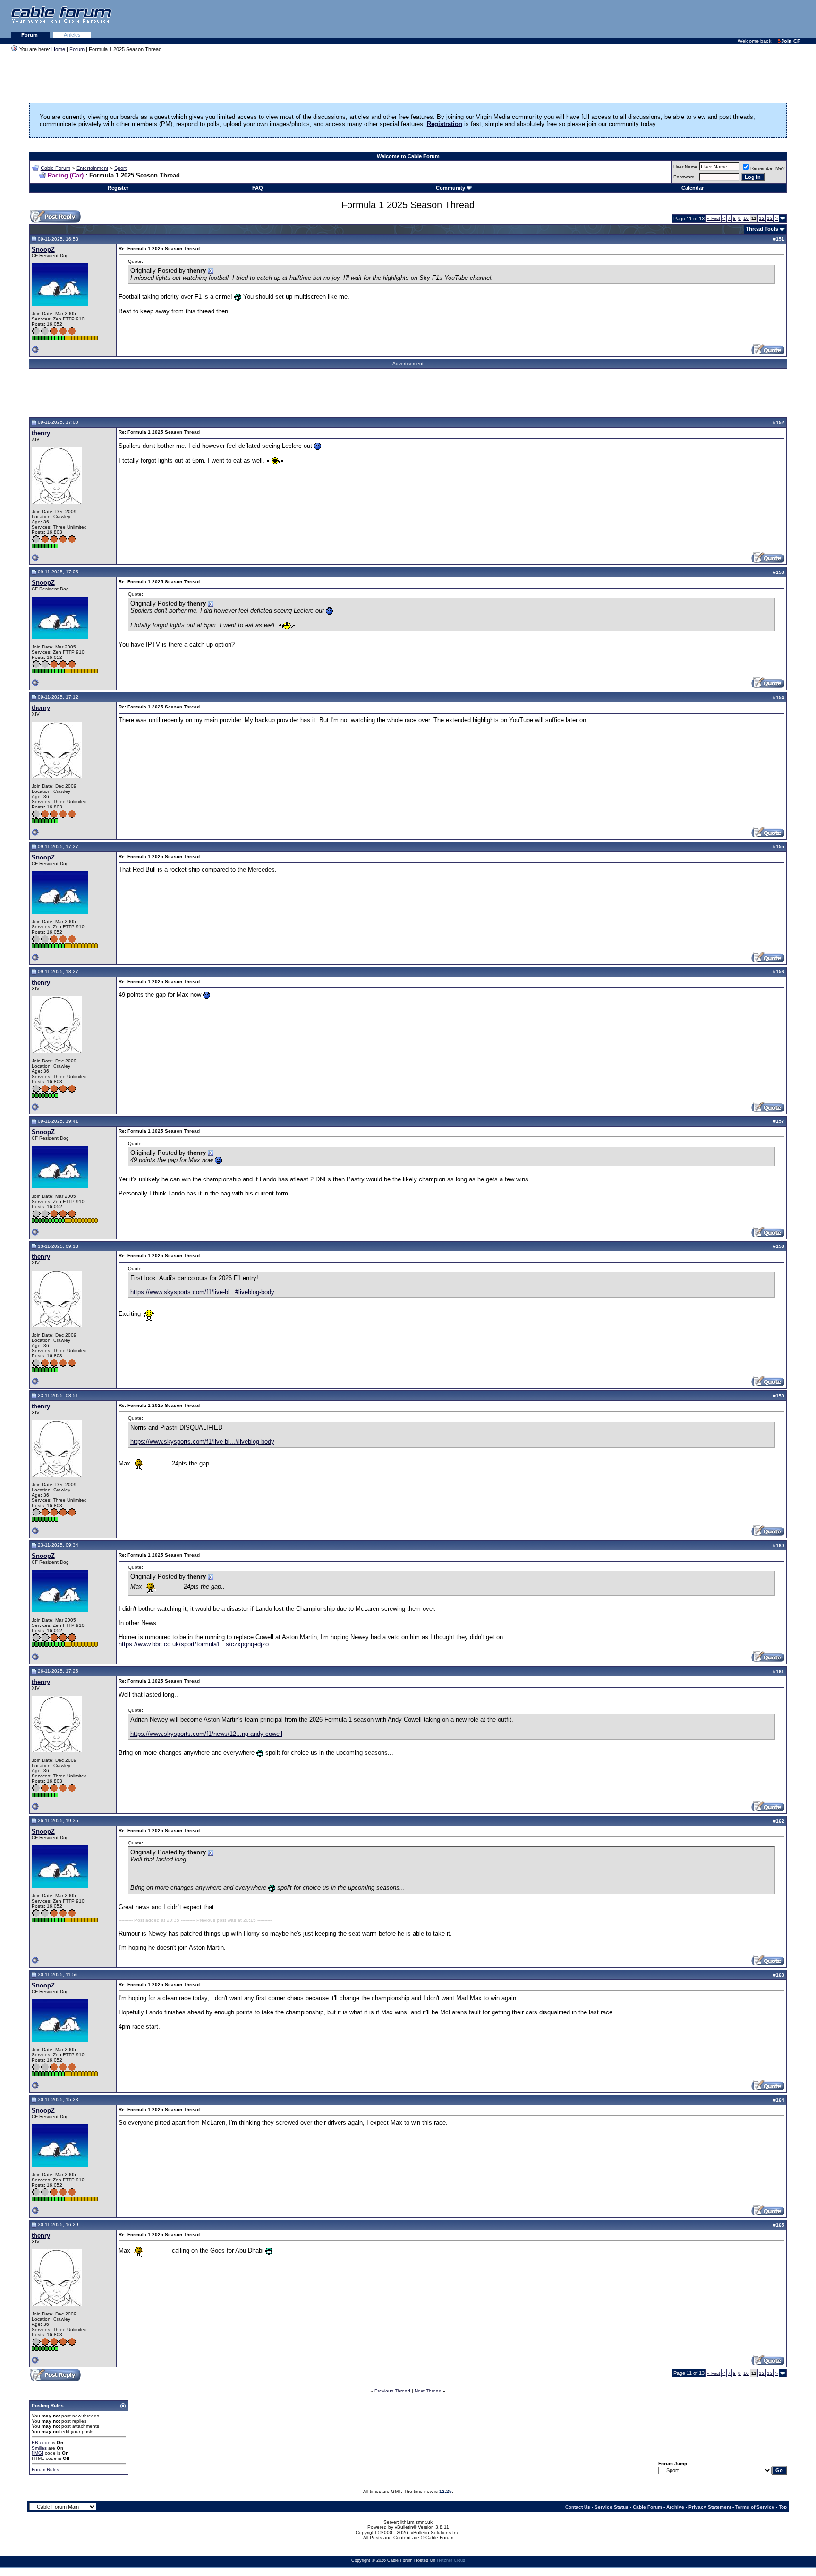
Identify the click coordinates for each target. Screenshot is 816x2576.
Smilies (39, 2448)
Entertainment (92, 168)
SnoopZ (43, 249)
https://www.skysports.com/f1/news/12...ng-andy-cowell (206, 1734)
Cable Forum (55, 168)
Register (118, 188)
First (714, 218)
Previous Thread (392, 2391)
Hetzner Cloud (451, 2560)
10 (746, 218)
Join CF (791, 41)
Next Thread (428, 2391)
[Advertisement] (701, 19)
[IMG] (38, 2453)
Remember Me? (768, 168)
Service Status (612, 2507)
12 (762, 218)
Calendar (693, 188)
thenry (41, 433)
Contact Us (578, 2507)
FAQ (258, 188)
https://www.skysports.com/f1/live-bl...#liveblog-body (202, 1292)
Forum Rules (45, 2470)
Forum (30, 35)
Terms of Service (755, 2507)
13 (770, 218)
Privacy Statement (710, 2507)
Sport (120, 168)
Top (783, 2507)
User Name (685, 167)
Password (684, 177)
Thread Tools (762, 229)
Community (450, 188)
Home (58, 49)
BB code (41, 2443)
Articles (72, 35)
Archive (675, 2507)
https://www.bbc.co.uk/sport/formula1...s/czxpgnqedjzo (194, 1644)
